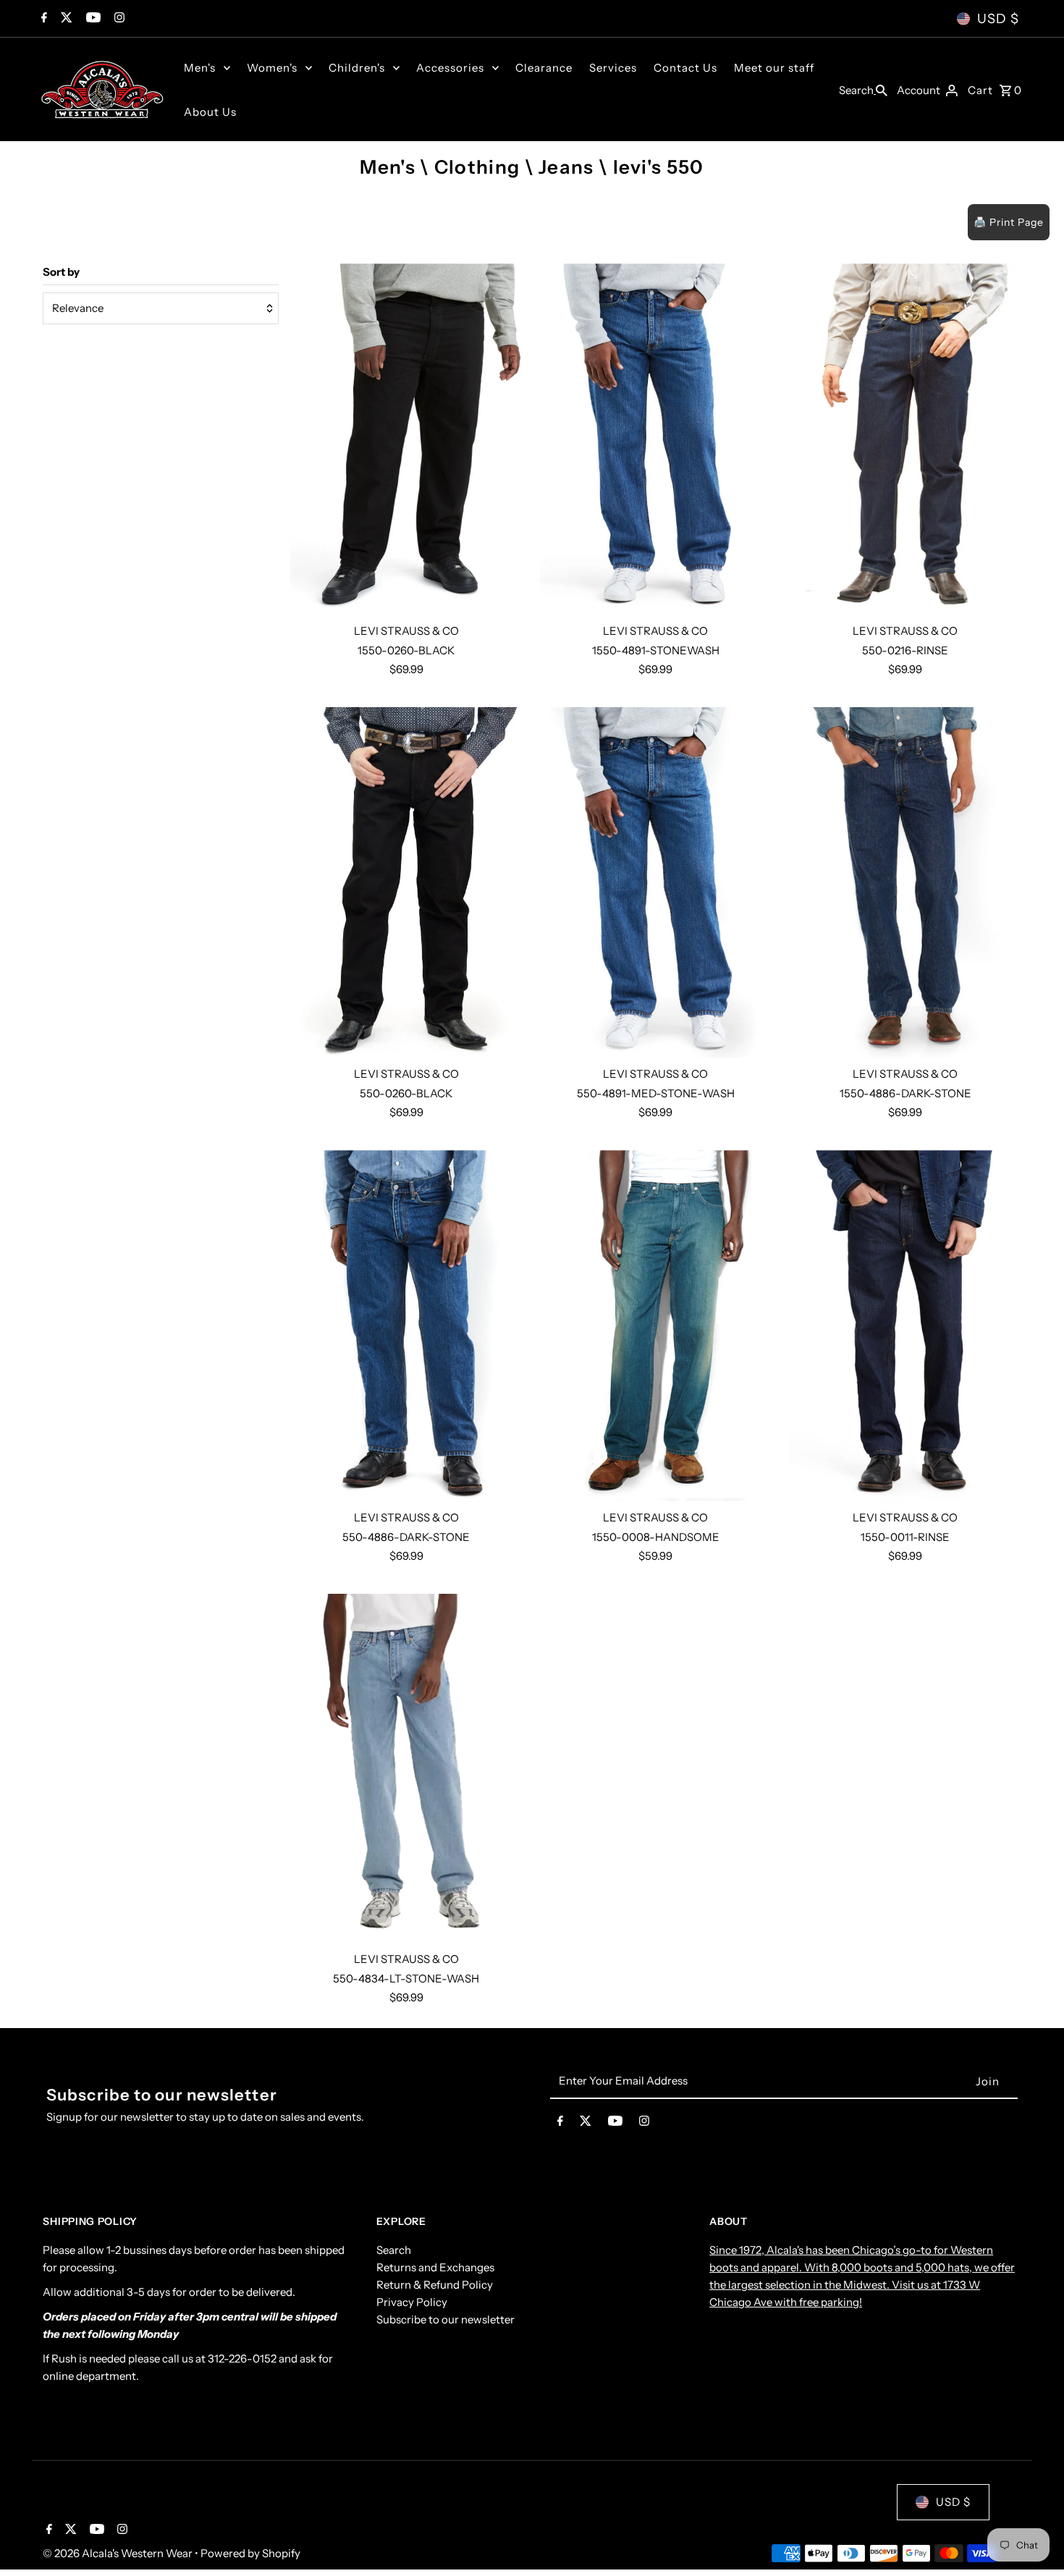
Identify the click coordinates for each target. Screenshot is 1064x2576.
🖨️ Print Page (1009, 222)
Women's (272, 68)
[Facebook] (42, 19)
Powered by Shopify (250, 2553)
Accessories (450, 68)
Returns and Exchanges (435, 2267)
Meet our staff (774, 68)
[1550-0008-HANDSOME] (656, 1326)
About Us (210, 112)
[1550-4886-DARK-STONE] (905, 883)
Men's (200, 68)
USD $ (998, 19)
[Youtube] (92, 19)
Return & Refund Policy (435, 2285)
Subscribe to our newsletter (446, 2319)
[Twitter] (65, 19)
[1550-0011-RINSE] (905, 1326)
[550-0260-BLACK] (406, 883)
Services (613, 68)
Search (394, 2250)
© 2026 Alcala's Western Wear (119, 2553)
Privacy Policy (412, 2302)
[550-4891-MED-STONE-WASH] (656, 883)
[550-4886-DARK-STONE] (406, 1326)
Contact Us (685, 68)
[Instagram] (118, 19)
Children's (357, 68)
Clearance (544, 68)
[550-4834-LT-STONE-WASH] (406, 1769)
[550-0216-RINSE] (905, 439)
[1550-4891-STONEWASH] (656, 439)
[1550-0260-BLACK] (406, 439)
